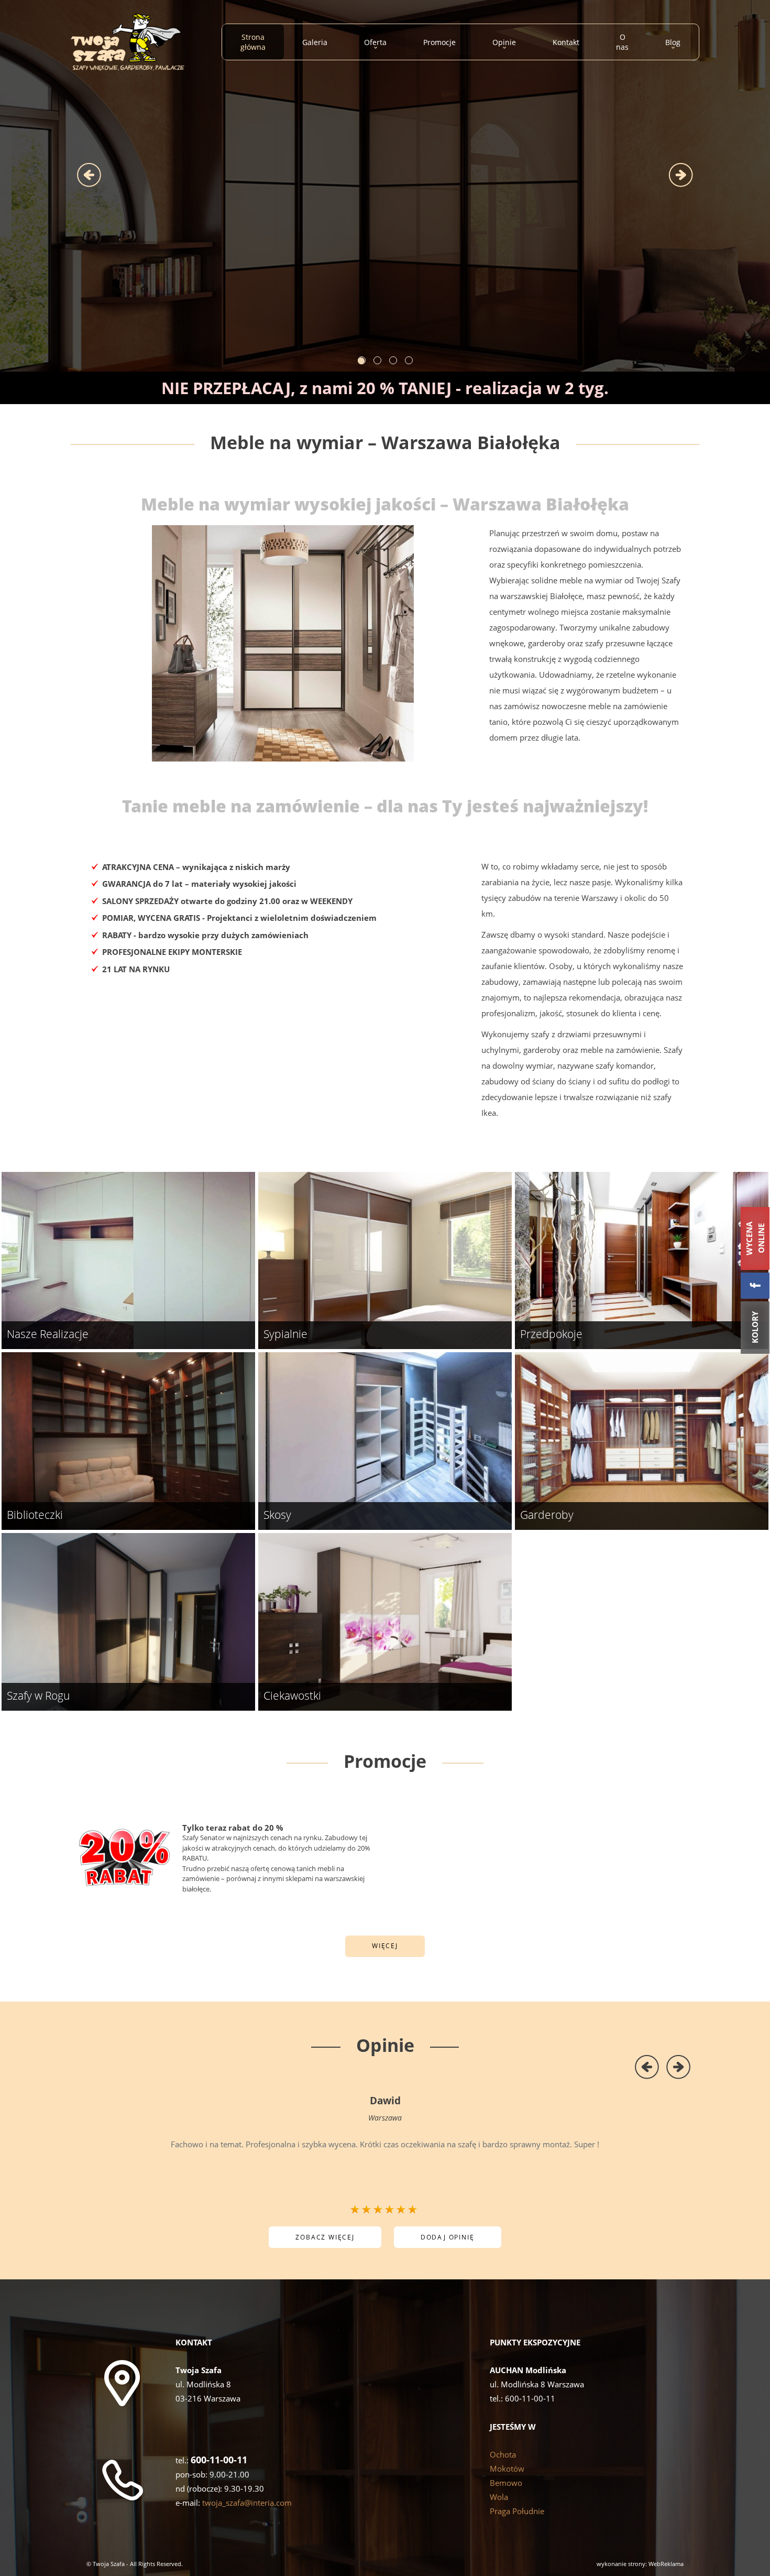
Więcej (385, 1946)
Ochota (503, 2454)
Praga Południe (517, 2511)
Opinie (385, 2045)
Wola (499, 2497)
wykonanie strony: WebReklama (640, 2564)
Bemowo (506, 2483)
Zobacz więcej (325, 2237)
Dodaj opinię (448, 2237)
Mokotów (507, 2469)
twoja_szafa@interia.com (247, 2503)
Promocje (385, 1761)
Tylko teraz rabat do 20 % (233, 1828)
